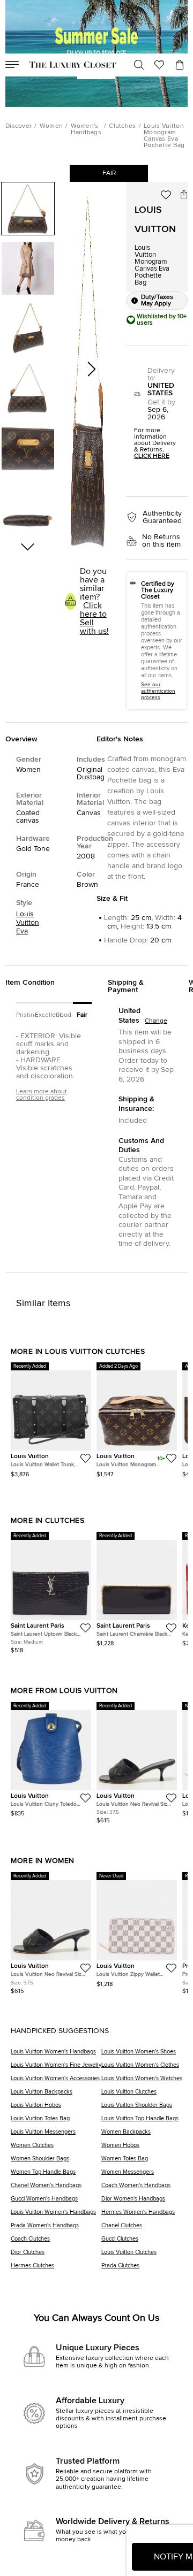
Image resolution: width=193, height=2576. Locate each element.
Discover (18, 126)
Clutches (122, 126)
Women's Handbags (86, 129)
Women (51, 126)
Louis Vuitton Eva (28, 923)
